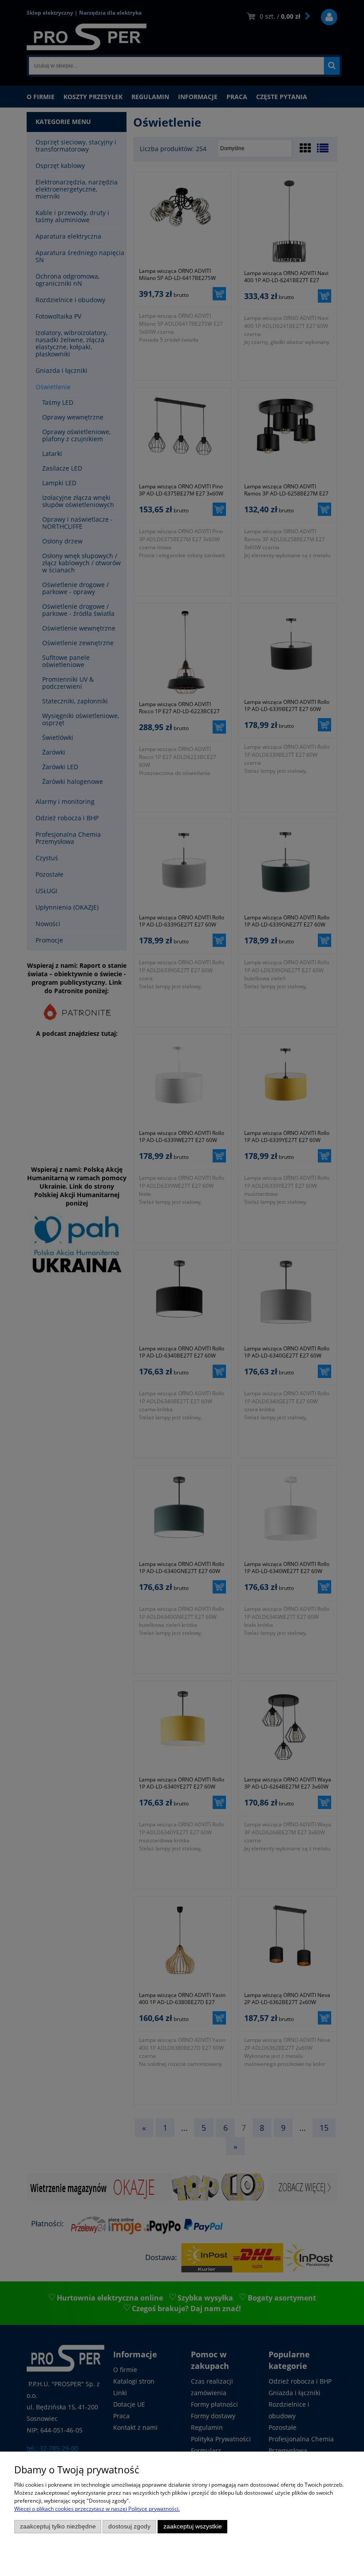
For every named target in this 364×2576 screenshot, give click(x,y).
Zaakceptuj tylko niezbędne (58, 2526)
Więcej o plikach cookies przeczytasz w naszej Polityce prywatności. (97, 2509)
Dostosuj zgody (129, 2526)
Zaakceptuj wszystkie (193, 2526)
